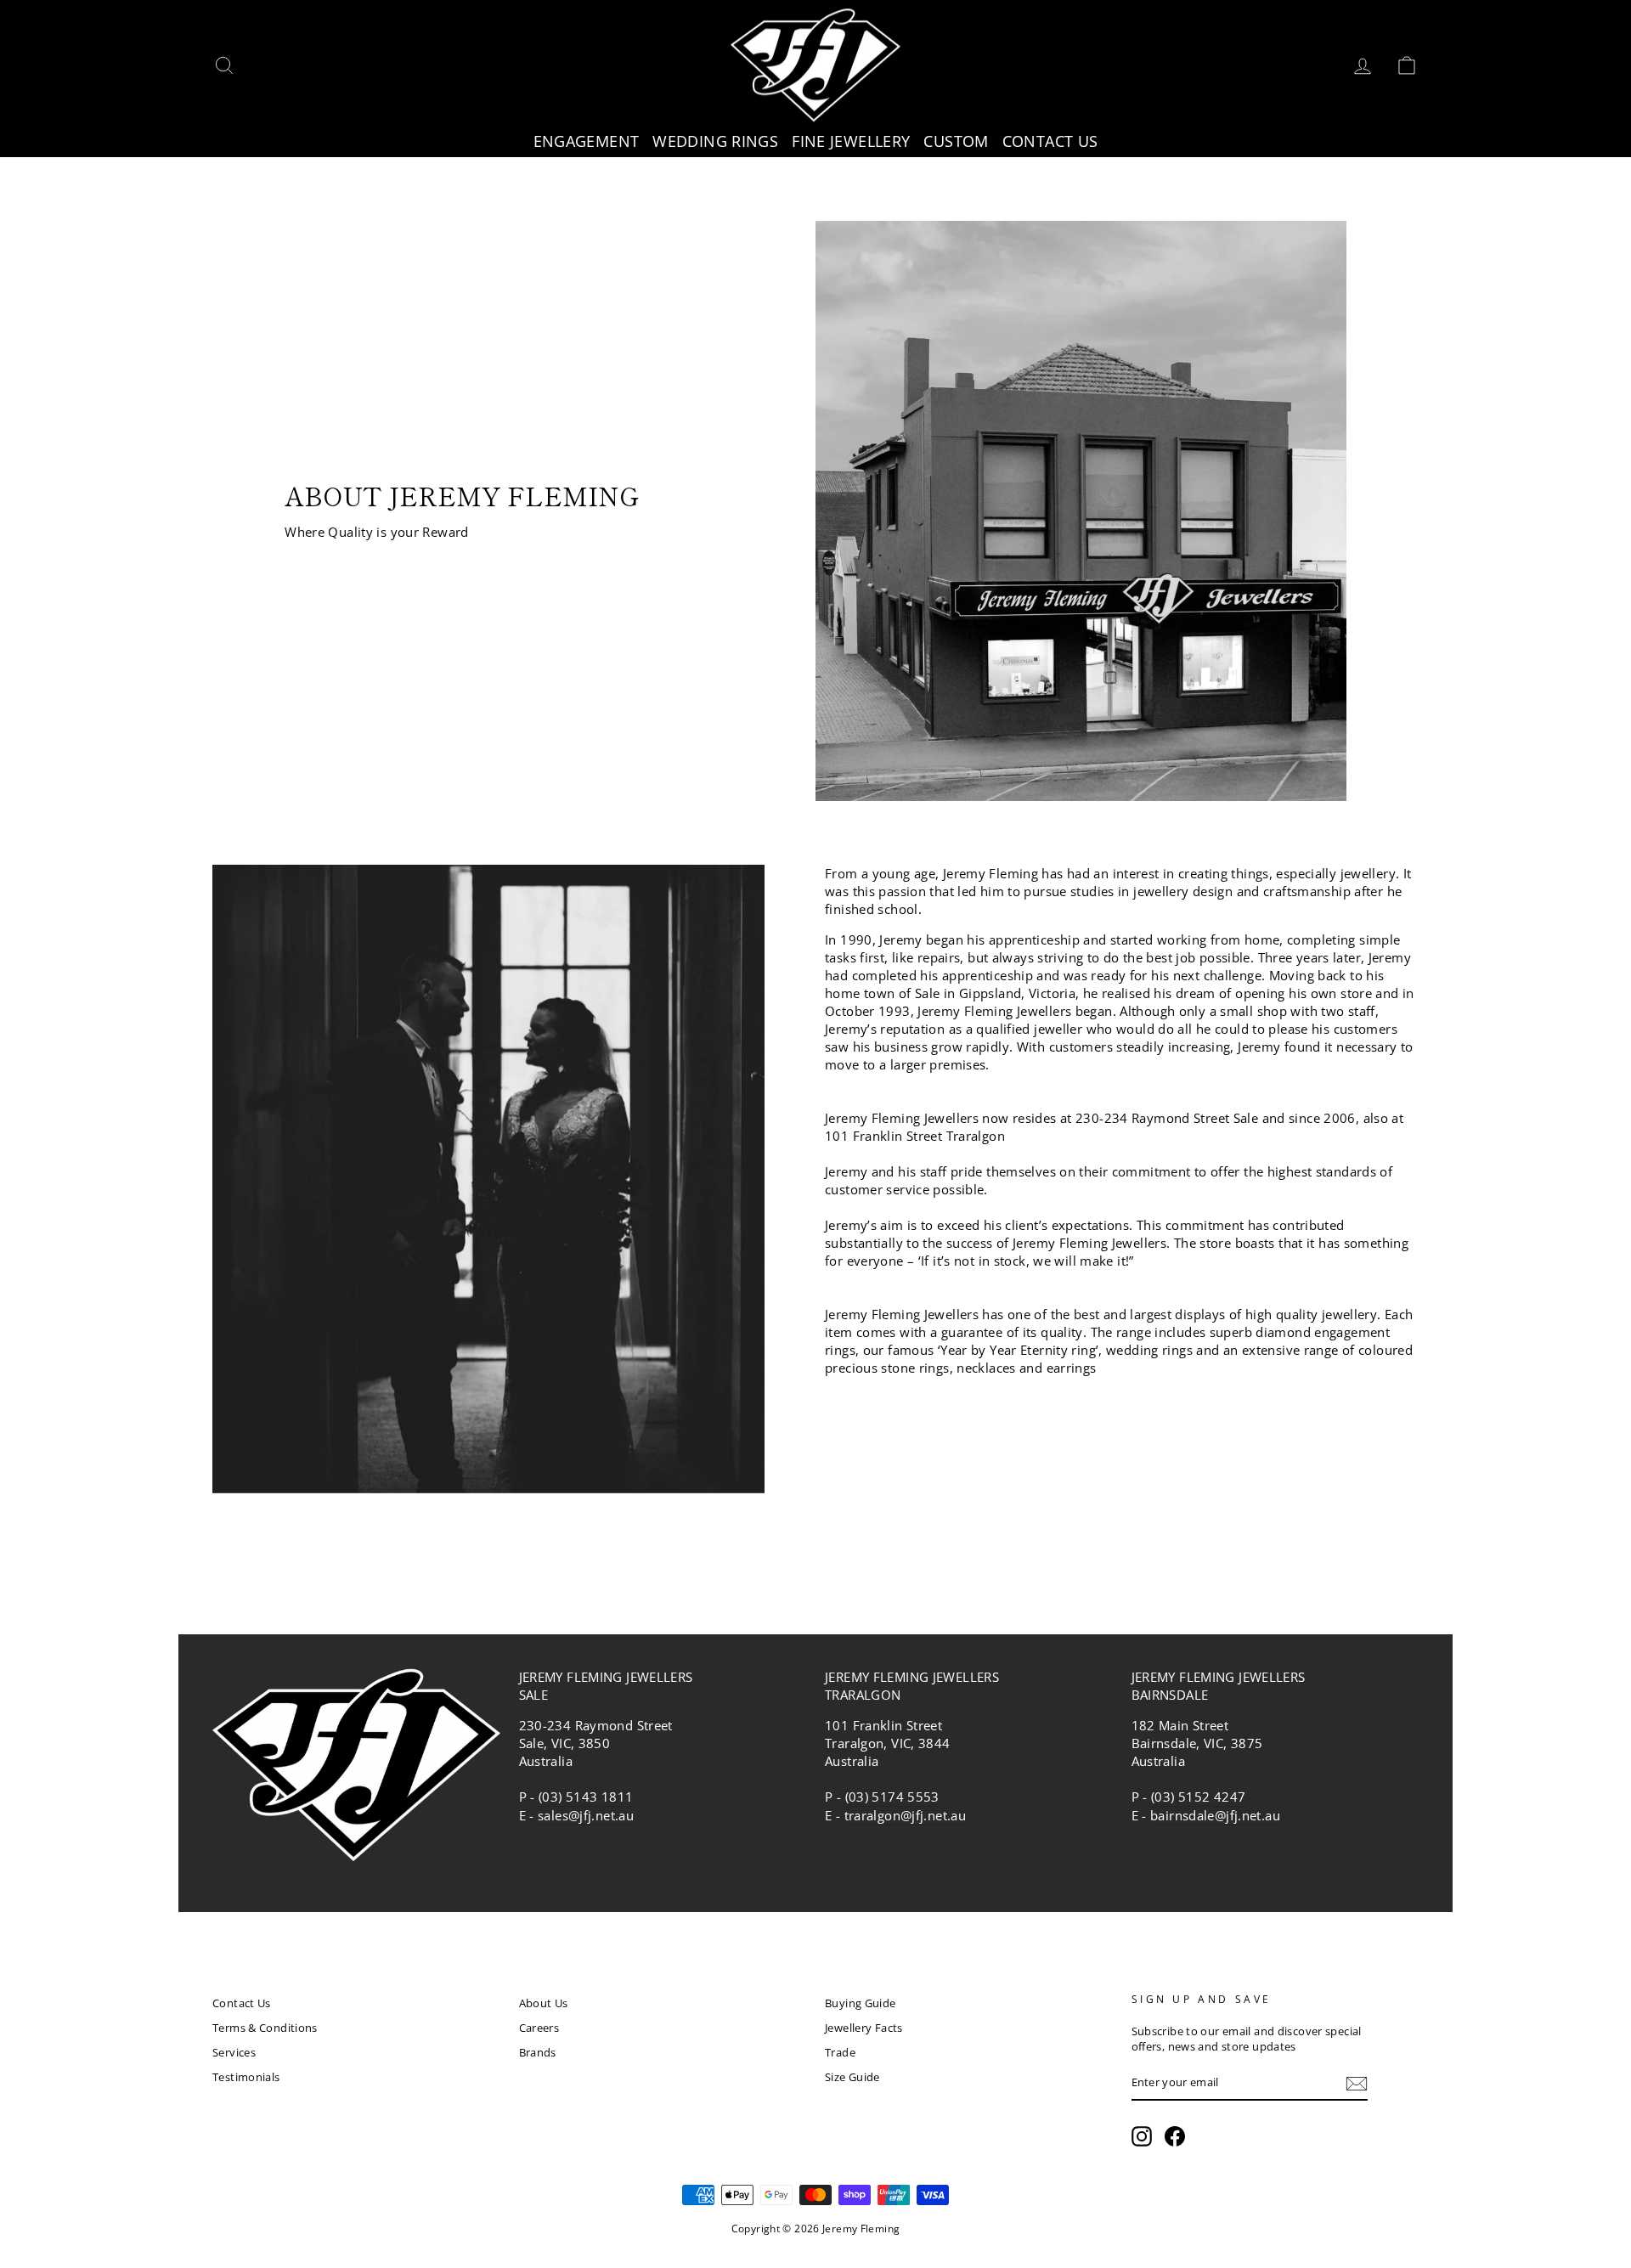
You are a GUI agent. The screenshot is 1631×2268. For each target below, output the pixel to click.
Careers (539, 2028)
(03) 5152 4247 (1198, 1797)
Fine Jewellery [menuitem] (851, 141)
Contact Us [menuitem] (1050, 141)
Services (234, 2052)
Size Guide (852, 2077)
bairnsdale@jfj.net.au (1215, 1815)
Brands (538, 2052)
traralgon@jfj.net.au (906, 1815)
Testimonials (246, 2077)
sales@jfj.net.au (586, 1815)
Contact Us (242, 2003)
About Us (544, 2003)
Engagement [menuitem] (587, 141)
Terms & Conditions (265, 2028)
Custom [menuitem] (956, 141)
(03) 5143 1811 (586, 1797)
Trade (840, 2052)
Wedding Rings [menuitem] (715, 141)
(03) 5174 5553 (892, 1797)
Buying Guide (861, 2003)
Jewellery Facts (864, 2028)
